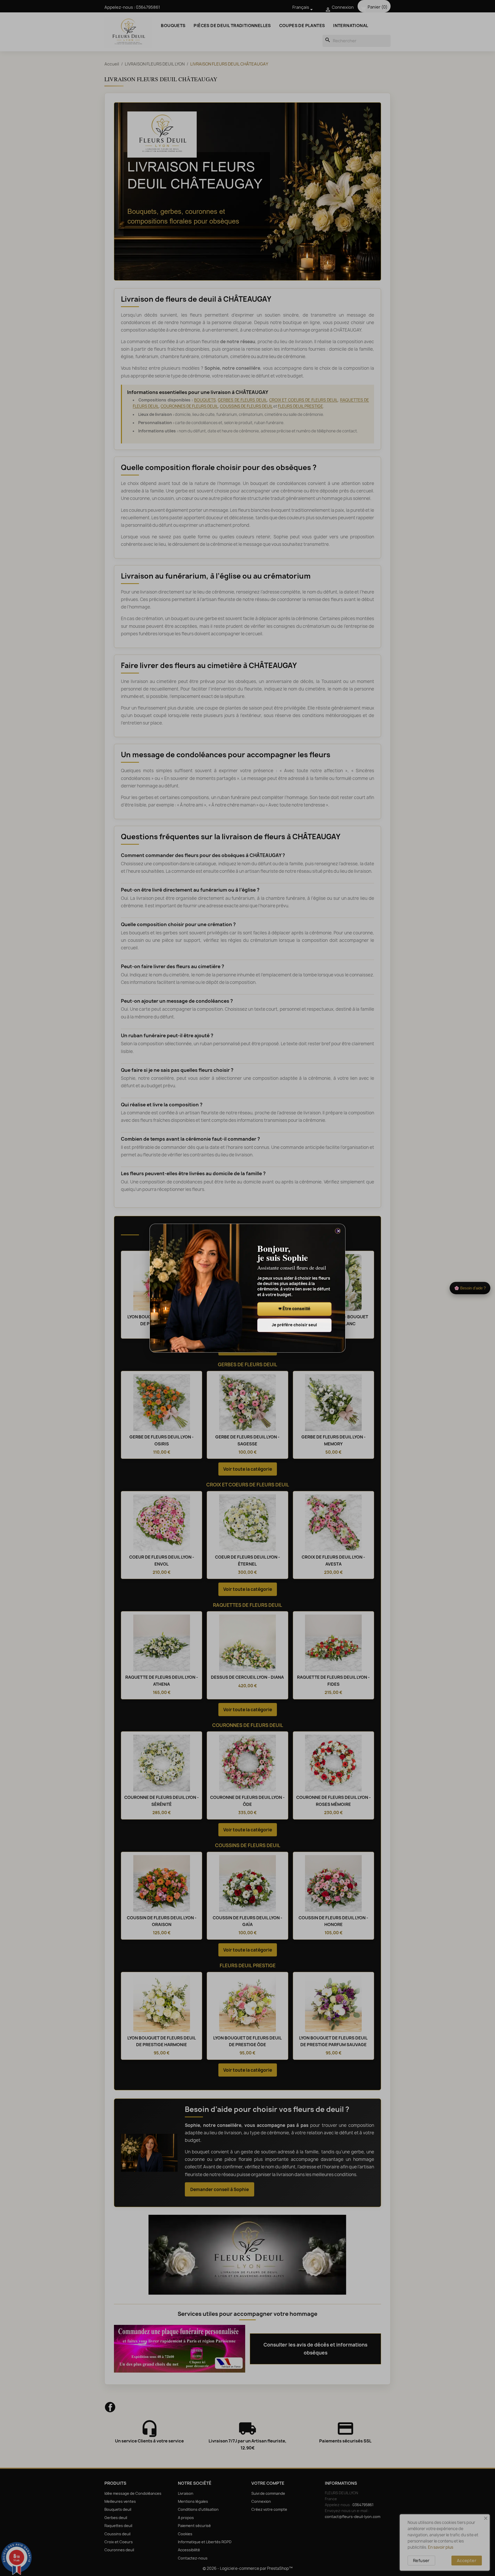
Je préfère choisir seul (294, 1325)
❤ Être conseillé (294, 1309)
